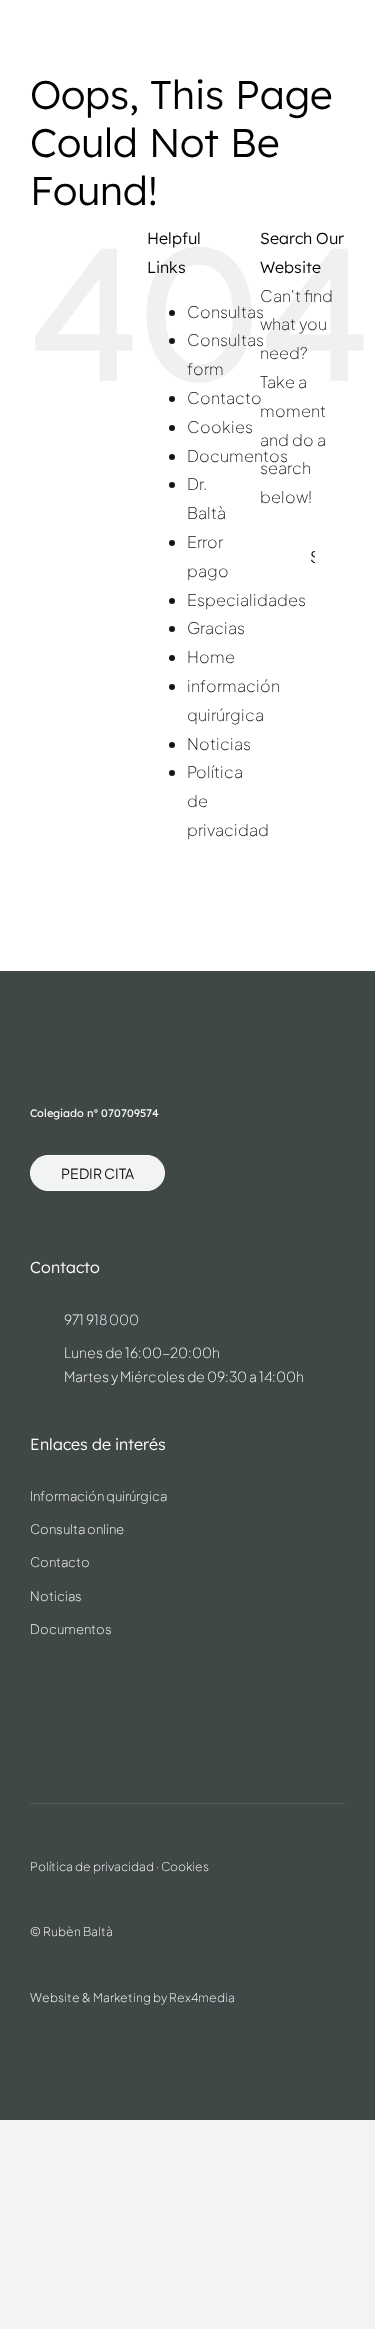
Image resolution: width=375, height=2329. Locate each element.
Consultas (225, 311)
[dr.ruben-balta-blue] (101, 26)
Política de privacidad (92, 1866)
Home (211, 656)
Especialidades (246, 599)
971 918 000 (101, 1319)
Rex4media (202, 1997)
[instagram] (40, 1690)
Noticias (219, 743)
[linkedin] (80, 1690)
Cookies (220, 426)
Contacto (224, 397)
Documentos (237, 455)
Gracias (216, 627)
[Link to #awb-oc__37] (342, 37)
